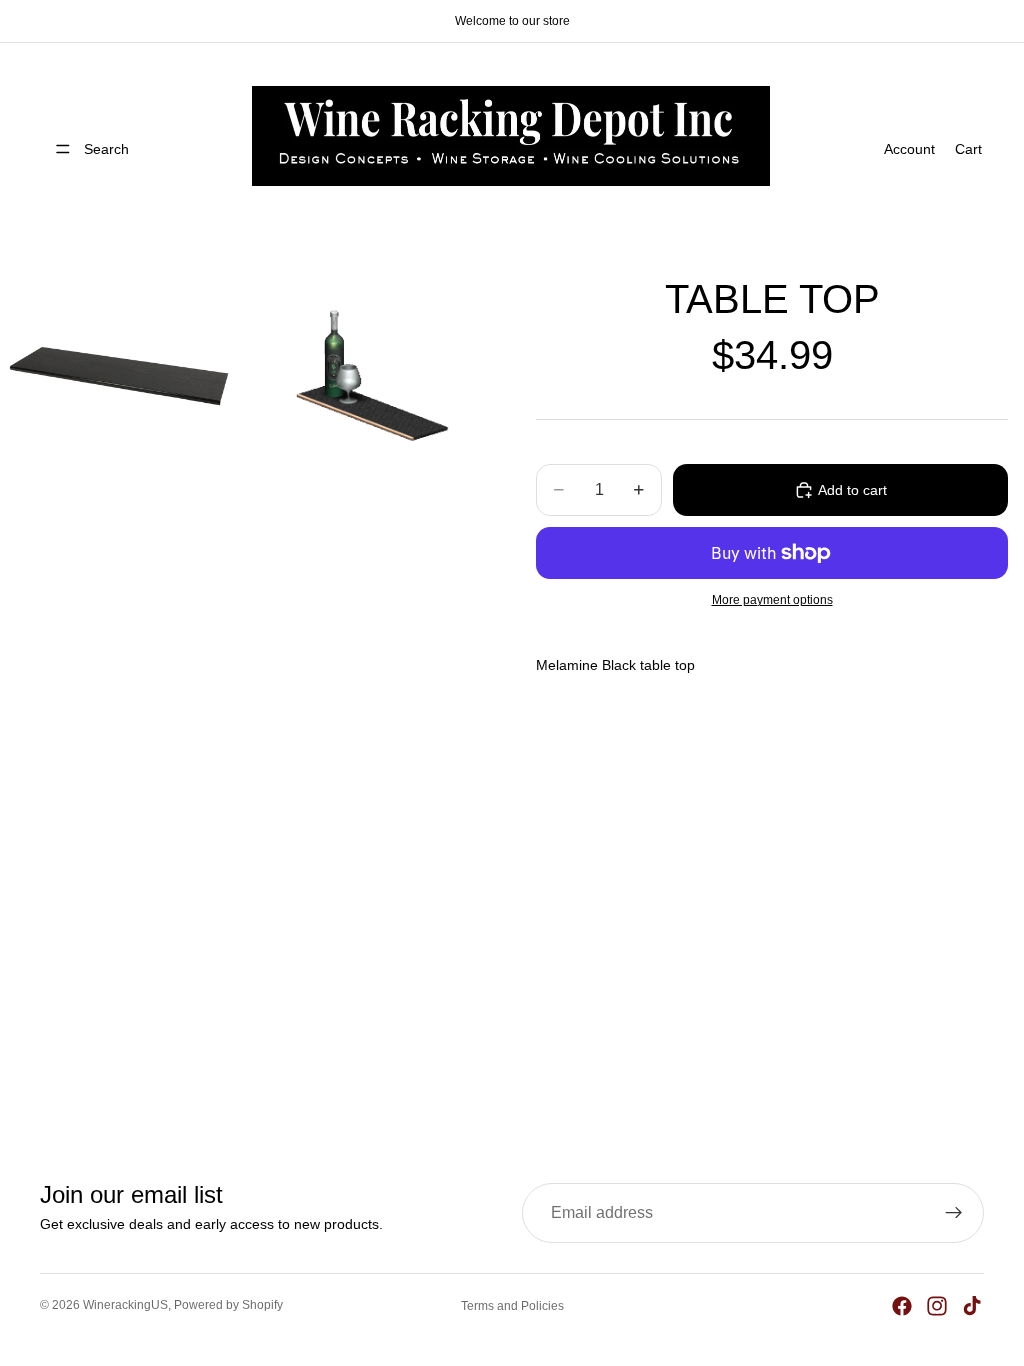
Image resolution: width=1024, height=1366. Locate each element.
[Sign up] (954, 1213)
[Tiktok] (972, 1306)
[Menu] (63, 149)
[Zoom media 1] (121, 376)
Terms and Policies (512, 1306)
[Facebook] (902, 1306)
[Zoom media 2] (367, 376)
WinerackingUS (125, 1305)
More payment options (772, 599)
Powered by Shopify (228, 1305)
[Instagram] (937, 1306)
